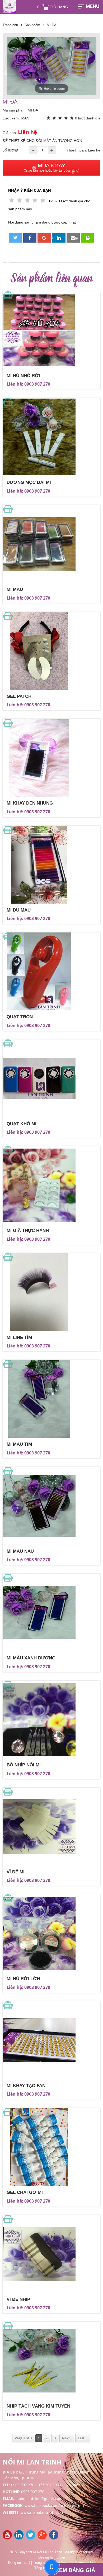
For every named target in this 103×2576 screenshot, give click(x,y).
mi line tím (19, 1338)
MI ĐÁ (52, 25)
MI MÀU (15, 589)
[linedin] (20, 2538)
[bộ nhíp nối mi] (51, 1720)
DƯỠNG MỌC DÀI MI (29, 482)
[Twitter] (32, 2538)
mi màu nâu (20, 1551)
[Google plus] (43, 2538)
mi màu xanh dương (31, 1658)
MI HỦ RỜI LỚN (23, 1979)
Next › (67, 2438)
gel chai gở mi (25, 2192)
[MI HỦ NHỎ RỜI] (51, 330)
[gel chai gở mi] (51, 2147)
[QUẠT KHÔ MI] (51, 1078)
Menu (93, 6)
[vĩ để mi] (51, 1827)
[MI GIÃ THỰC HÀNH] (51, 1185)
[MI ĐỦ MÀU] (51, 865)
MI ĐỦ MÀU (19, 910)
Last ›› (83, 2438)
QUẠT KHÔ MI (22, 1124)
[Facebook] (54, 2538)
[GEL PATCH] (51, 651)
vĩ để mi (16, 1872)
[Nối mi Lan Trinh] (8, 2538)
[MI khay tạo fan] (51, 2040)
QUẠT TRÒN (20, 1017)
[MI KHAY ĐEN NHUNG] (51, 758)
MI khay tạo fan (26, 2086)
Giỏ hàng (53, 7)
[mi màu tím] (51, 1399)
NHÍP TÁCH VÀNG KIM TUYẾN (38, 2406)
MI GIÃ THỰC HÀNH (28, 1231)
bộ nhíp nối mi (24, 1765)
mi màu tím (19, 1444)
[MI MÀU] (51, 544)
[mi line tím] (51, 1292)
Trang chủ (10, 25)
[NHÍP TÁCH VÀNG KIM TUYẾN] (51, 2361)
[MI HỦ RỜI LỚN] (51, 1933)
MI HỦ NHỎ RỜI (23, 376)
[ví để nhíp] (51, 2254)
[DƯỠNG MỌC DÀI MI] (51, 437)
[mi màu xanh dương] (51, 1613)
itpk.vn (60, 2557)
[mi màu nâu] (51, 1506)
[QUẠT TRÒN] (51, 971)
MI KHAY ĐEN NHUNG (30, 803)
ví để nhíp (18, 2299)
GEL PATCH (19, 696)
